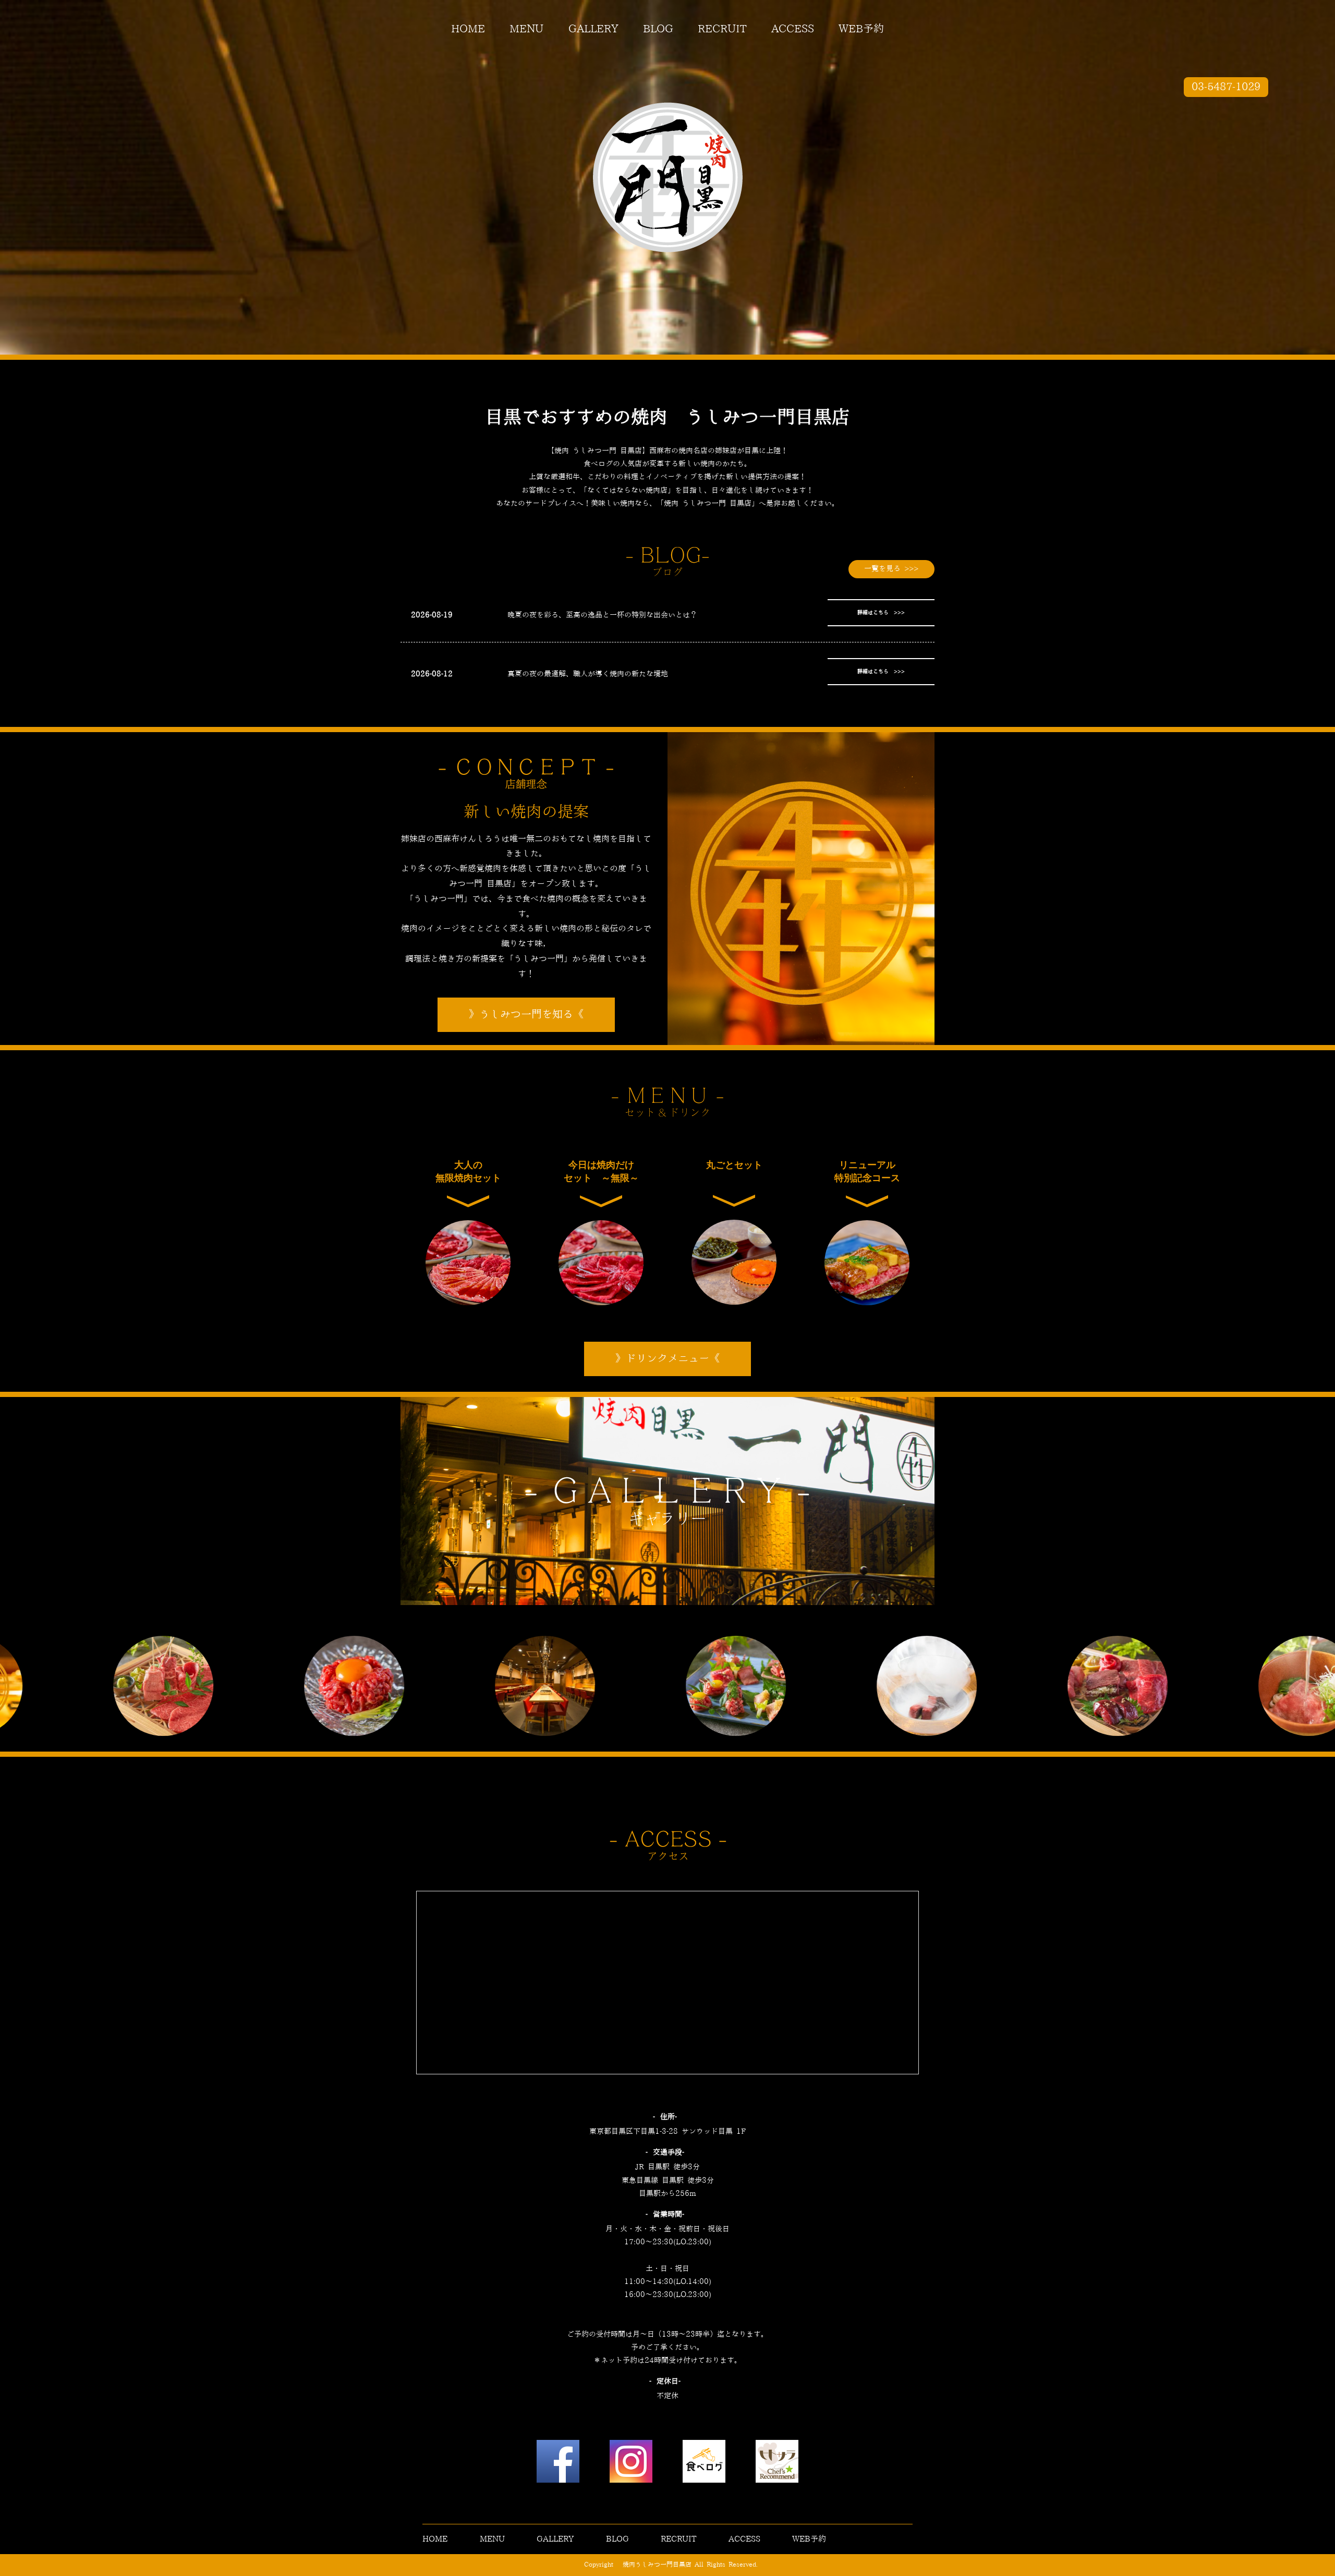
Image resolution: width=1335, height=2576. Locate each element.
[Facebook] (558, 2464)
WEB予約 (861, 29)
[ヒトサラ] (777, 2464)
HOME (468, 29)
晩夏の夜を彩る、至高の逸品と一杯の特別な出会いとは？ (602, 615)
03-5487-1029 (1226, 87)
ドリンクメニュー (667, 1359)
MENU (526, 29)
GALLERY (593, 29)
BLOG (658, 29)
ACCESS (793, 29)
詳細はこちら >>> (881, 613)
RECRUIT (722, 29)
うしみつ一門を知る (526, 1015)
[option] (250, 1686)
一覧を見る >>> (891, 569)
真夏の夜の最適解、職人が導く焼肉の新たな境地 (588, 674)
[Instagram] (631, 2464)
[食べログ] (704, 2464)
